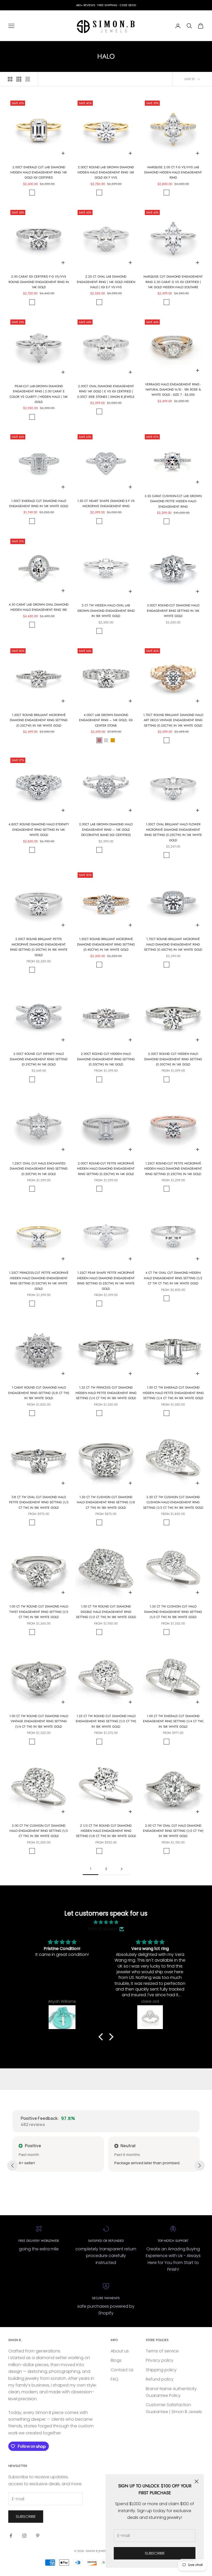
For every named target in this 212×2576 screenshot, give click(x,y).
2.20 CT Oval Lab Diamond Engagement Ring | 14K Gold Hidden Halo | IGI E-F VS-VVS (106, 282)
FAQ (115, 2379)
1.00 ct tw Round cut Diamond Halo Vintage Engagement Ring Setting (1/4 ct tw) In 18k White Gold (39, 1721)
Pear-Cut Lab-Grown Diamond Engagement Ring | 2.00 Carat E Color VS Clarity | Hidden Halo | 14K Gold (39, 394)
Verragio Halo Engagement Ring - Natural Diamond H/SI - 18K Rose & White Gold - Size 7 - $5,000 (173, 390)
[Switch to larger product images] (10, 79)
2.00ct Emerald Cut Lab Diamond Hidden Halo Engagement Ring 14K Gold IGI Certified (39, 173)
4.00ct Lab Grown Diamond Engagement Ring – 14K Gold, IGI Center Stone (106, 720)
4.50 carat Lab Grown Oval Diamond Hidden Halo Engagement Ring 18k (39, 607)
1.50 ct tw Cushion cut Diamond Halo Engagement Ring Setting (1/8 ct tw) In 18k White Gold (106, 1502)
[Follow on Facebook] (11, 2536)
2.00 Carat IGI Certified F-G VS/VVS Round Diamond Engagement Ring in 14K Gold (39, 282)
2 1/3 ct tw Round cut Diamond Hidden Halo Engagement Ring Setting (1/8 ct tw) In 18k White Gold (106, 1831)
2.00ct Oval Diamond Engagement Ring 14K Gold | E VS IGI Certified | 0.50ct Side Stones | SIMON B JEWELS (106, 391)
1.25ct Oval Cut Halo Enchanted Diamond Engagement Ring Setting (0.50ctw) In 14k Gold (39, 1169)
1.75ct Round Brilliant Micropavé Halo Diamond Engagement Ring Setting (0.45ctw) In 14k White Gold (173, 944)
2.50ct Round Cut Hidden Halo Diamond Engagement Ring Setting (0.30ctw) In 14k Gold (173, 1059)
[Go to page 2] (122, 1869)
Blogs (116, 2360)
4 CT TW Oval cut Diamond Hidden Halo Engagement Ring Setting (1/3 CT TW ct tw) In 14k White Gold (173, 1278)
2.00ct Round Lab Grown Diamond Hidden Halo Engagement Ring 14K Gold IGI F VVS (106, 173)
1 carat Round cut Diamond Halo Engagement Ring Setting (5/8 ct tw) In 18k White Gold (39, 1393)
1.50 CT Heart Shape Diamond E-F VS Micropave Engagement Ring (106, 504)
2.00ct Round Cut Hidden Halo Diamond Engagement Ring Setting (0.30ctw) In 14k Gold (106, 1059)
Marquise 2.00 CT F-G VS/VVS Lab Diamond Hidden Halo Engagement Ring (173, 173)
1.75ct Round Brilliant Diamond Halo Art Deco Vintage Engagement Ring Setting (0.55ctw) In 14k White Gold (173, 720)
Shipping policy (161, 2370)
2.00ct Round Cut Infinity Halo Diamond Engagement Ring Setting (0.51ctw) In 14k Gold (39, 1059)
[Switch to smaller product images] (19, 79)
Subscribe (155, 2553)
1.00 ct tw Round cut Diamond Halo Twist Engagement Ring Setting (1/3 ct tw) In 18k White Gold (39, 1612)
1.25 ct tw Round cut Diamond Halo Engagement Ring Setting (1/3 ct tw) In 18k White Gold (106, 1721)
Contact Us (122, 2370)
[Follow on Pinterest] (38, 2536)
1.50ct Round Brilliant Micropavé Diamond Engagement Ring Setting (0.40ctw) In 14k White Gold (106, 944)
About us (120, 2351)
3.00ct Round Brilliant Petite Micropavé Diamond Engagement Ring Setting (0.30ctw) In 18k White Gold (39, 947)
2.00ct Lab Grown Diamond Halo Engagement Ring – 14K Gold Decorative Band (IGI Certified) (106, 830)
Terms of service (162, 2351)
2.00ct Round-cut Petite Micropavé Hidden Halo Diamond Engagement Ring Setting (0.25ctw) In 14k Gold (106, 1169)
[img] (106, 1922)
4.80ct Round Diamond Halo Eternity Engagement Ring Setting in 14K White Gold (39, 830)
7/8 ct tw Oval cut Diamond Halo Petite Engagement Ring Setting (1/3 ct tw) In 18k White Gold (39, 1502)
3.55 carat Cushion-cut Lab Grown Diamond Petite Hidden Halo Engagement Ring (173, 501)
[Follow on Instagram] (24, 2536)
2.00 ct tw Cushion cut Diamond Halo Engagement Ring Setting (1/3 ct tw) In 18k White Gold (39, 1831)
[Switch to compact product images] (28, 79)
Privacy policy (160, 2360)
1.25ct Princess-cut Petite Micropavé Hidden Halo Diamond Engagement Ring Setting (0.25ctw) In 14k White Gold (39, 1281)
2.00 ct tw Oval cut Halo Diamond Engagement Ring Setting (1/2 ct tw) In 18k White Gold (173, 1831)
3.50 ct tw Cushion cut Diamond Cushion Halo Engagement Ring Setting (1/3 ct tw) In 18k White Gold (173, 1502)
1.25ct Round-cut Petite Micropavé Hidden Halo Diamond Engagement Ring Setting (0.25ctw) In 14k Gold (173, 1169)
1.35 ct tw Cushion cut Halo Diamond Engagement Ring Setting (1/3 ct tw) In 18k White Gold (173, 1612)
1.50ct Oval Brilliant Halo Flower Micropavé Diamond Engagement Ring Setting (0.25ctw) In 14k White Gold (173, 832)
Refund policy (160, 2379)
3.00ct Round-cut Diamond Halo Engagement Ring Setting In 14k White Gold (173, 611)
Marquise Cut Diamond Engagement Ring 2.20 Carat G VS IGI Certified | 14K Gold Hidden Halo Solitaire (173, 282)
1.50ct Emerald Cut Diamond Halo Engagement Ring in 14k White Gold (39, 504)
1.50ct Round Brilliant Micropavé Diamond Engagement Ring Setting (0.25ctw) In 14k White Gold (39, 720)
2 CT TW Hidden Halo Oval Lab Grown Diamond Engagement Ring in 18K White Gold (106, 611)
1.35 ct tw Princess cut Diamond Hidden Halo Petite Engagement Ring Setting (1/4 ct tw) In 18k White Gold (106, 1393)
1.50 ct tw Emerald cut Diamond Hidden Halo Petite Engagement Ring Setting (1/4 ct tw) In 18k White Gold (173, 1393)
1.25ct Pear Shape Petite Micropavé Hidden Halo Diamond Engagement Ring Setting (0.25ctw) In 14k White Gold (106, 1281)
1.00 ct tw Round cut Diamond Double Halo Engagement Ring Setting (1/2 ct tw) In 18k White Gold (106, 1612)
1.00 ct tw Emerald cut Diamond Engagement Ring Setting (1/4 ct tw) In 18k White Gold (173, 1721)
